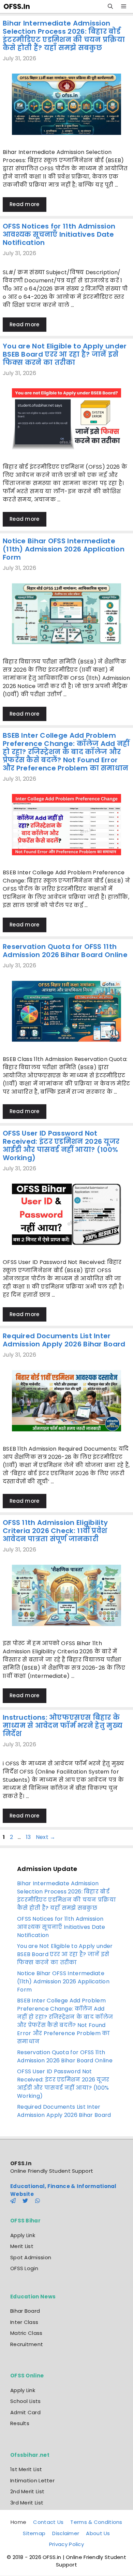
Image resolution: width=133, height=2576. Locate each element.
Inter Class (24, 2322)
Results (20, 2423)
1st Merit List (26, 2469)
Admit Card (25, 2412)
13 (29, 1837)
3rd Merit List (27, 2503)
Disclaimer (66, 2533)
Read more (25, 204)
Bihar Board (25, 2311)
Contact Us (48, 2522)
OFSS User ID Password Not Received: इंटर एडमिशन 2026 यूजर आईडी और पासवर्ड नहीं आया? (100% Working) (61, 1145)
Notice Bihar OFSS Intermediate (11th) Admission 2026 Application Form (64, 549)
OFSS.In (21, 2163)
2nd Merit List (27, 2491)
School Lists (26, 2401)
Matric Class (26, 2333)
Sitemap (34, 2533)
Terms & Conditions (96, 2522)
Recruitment (27, 2344)
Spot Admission (31, 2257)
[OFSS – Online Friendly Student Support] (19, 6)
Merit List (22, 2246)
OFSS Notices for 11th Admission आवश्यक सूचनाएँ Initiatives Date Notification (59, 234)
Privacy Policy (66, 2544)
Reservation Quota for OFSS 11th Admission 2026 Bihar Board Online (65, 951)
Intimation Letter (32, 2480)
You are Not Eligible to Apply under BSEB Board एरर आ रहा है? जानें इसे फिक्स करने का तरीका (65, 354)
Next (46, 1837)
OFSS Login (24, 2268)
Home (18, 2522)
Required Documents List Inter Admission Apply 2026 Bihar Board (64, 1340)
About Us (98, 2533)
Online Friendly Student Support (52, 2171)
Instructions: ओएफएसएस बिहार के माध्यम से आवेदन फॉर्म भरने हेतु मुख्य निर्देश (63, 1726)
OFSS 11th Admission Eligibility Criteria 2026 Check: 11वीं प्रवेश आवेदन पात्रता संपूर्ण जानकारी (55, 1531)
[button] (110, 6)
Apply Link (23, 2235)
